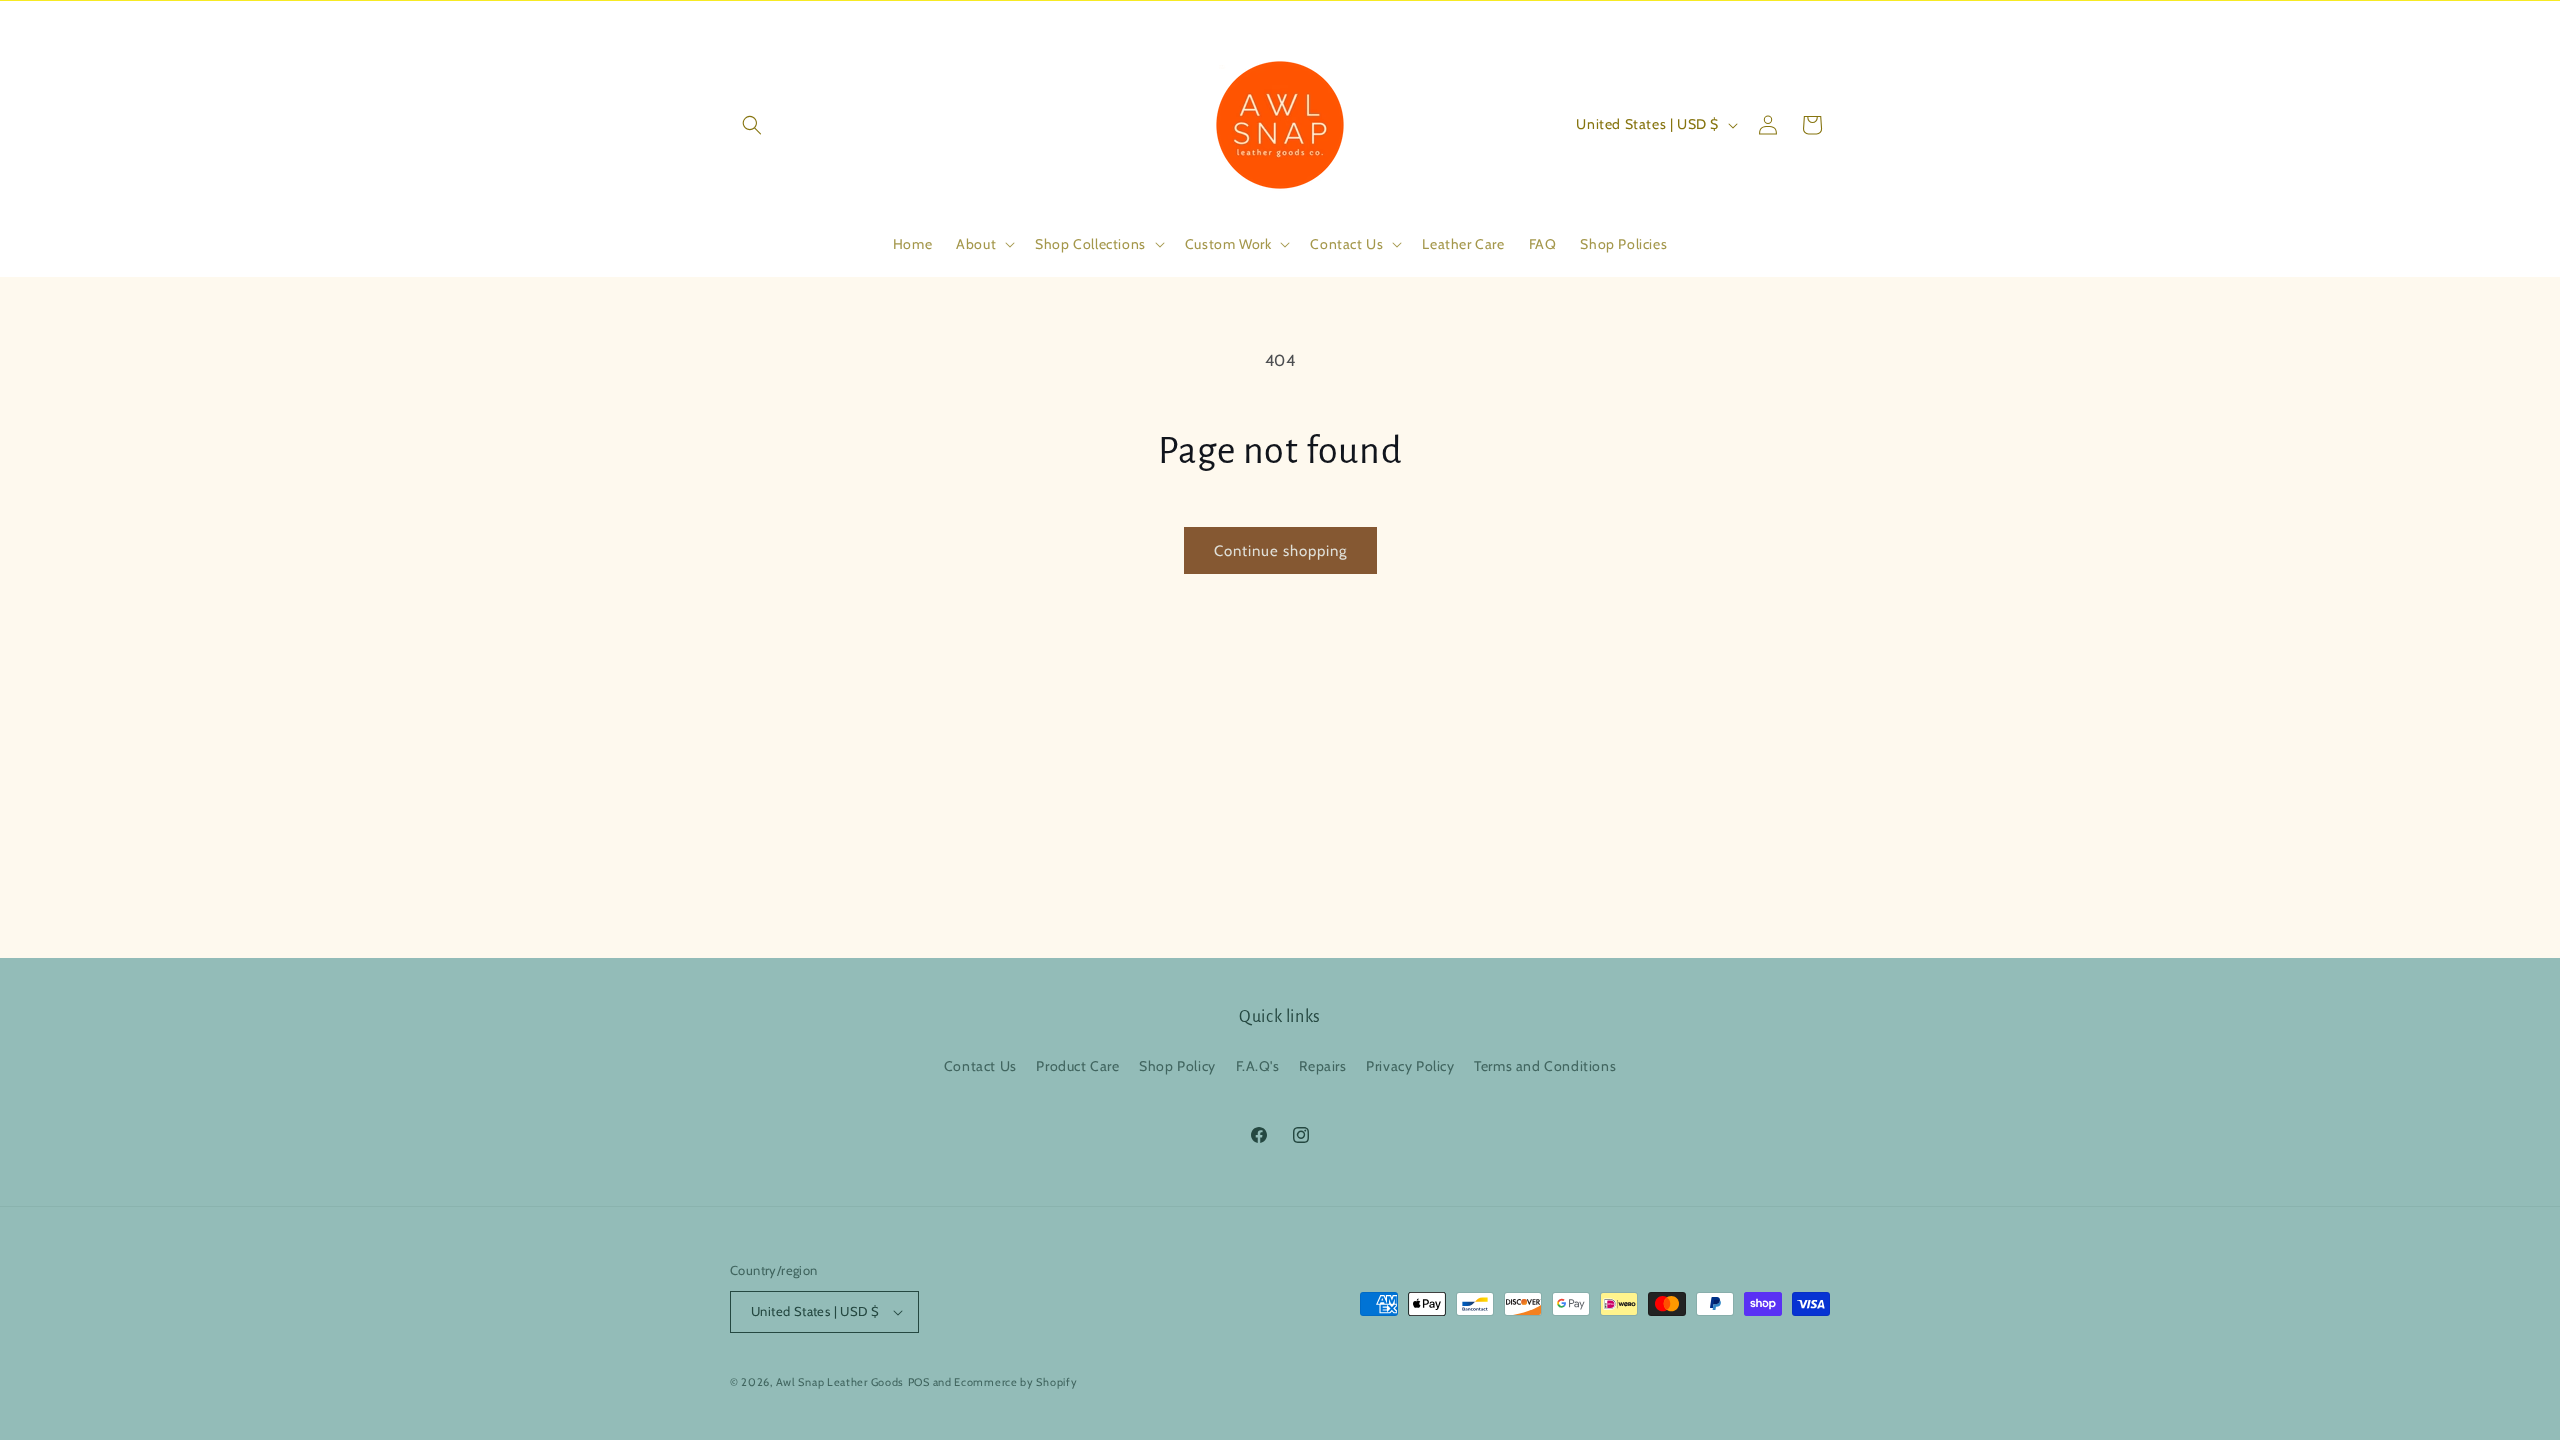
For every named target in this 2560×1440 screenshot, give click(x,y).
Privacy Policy (1410, 1066)
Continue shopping (1280, 551)
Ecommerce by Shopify (1015, 1382)
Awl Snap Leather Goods (840, 1382)
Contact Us (980, 1066)
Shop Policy (1177, 1066)
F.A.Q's (1258, 1066)
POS (919, 1382)
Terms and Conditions (1545, 1066)
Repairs (1322, 1066)
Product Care (1077, 1066)
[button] (752, 125)
